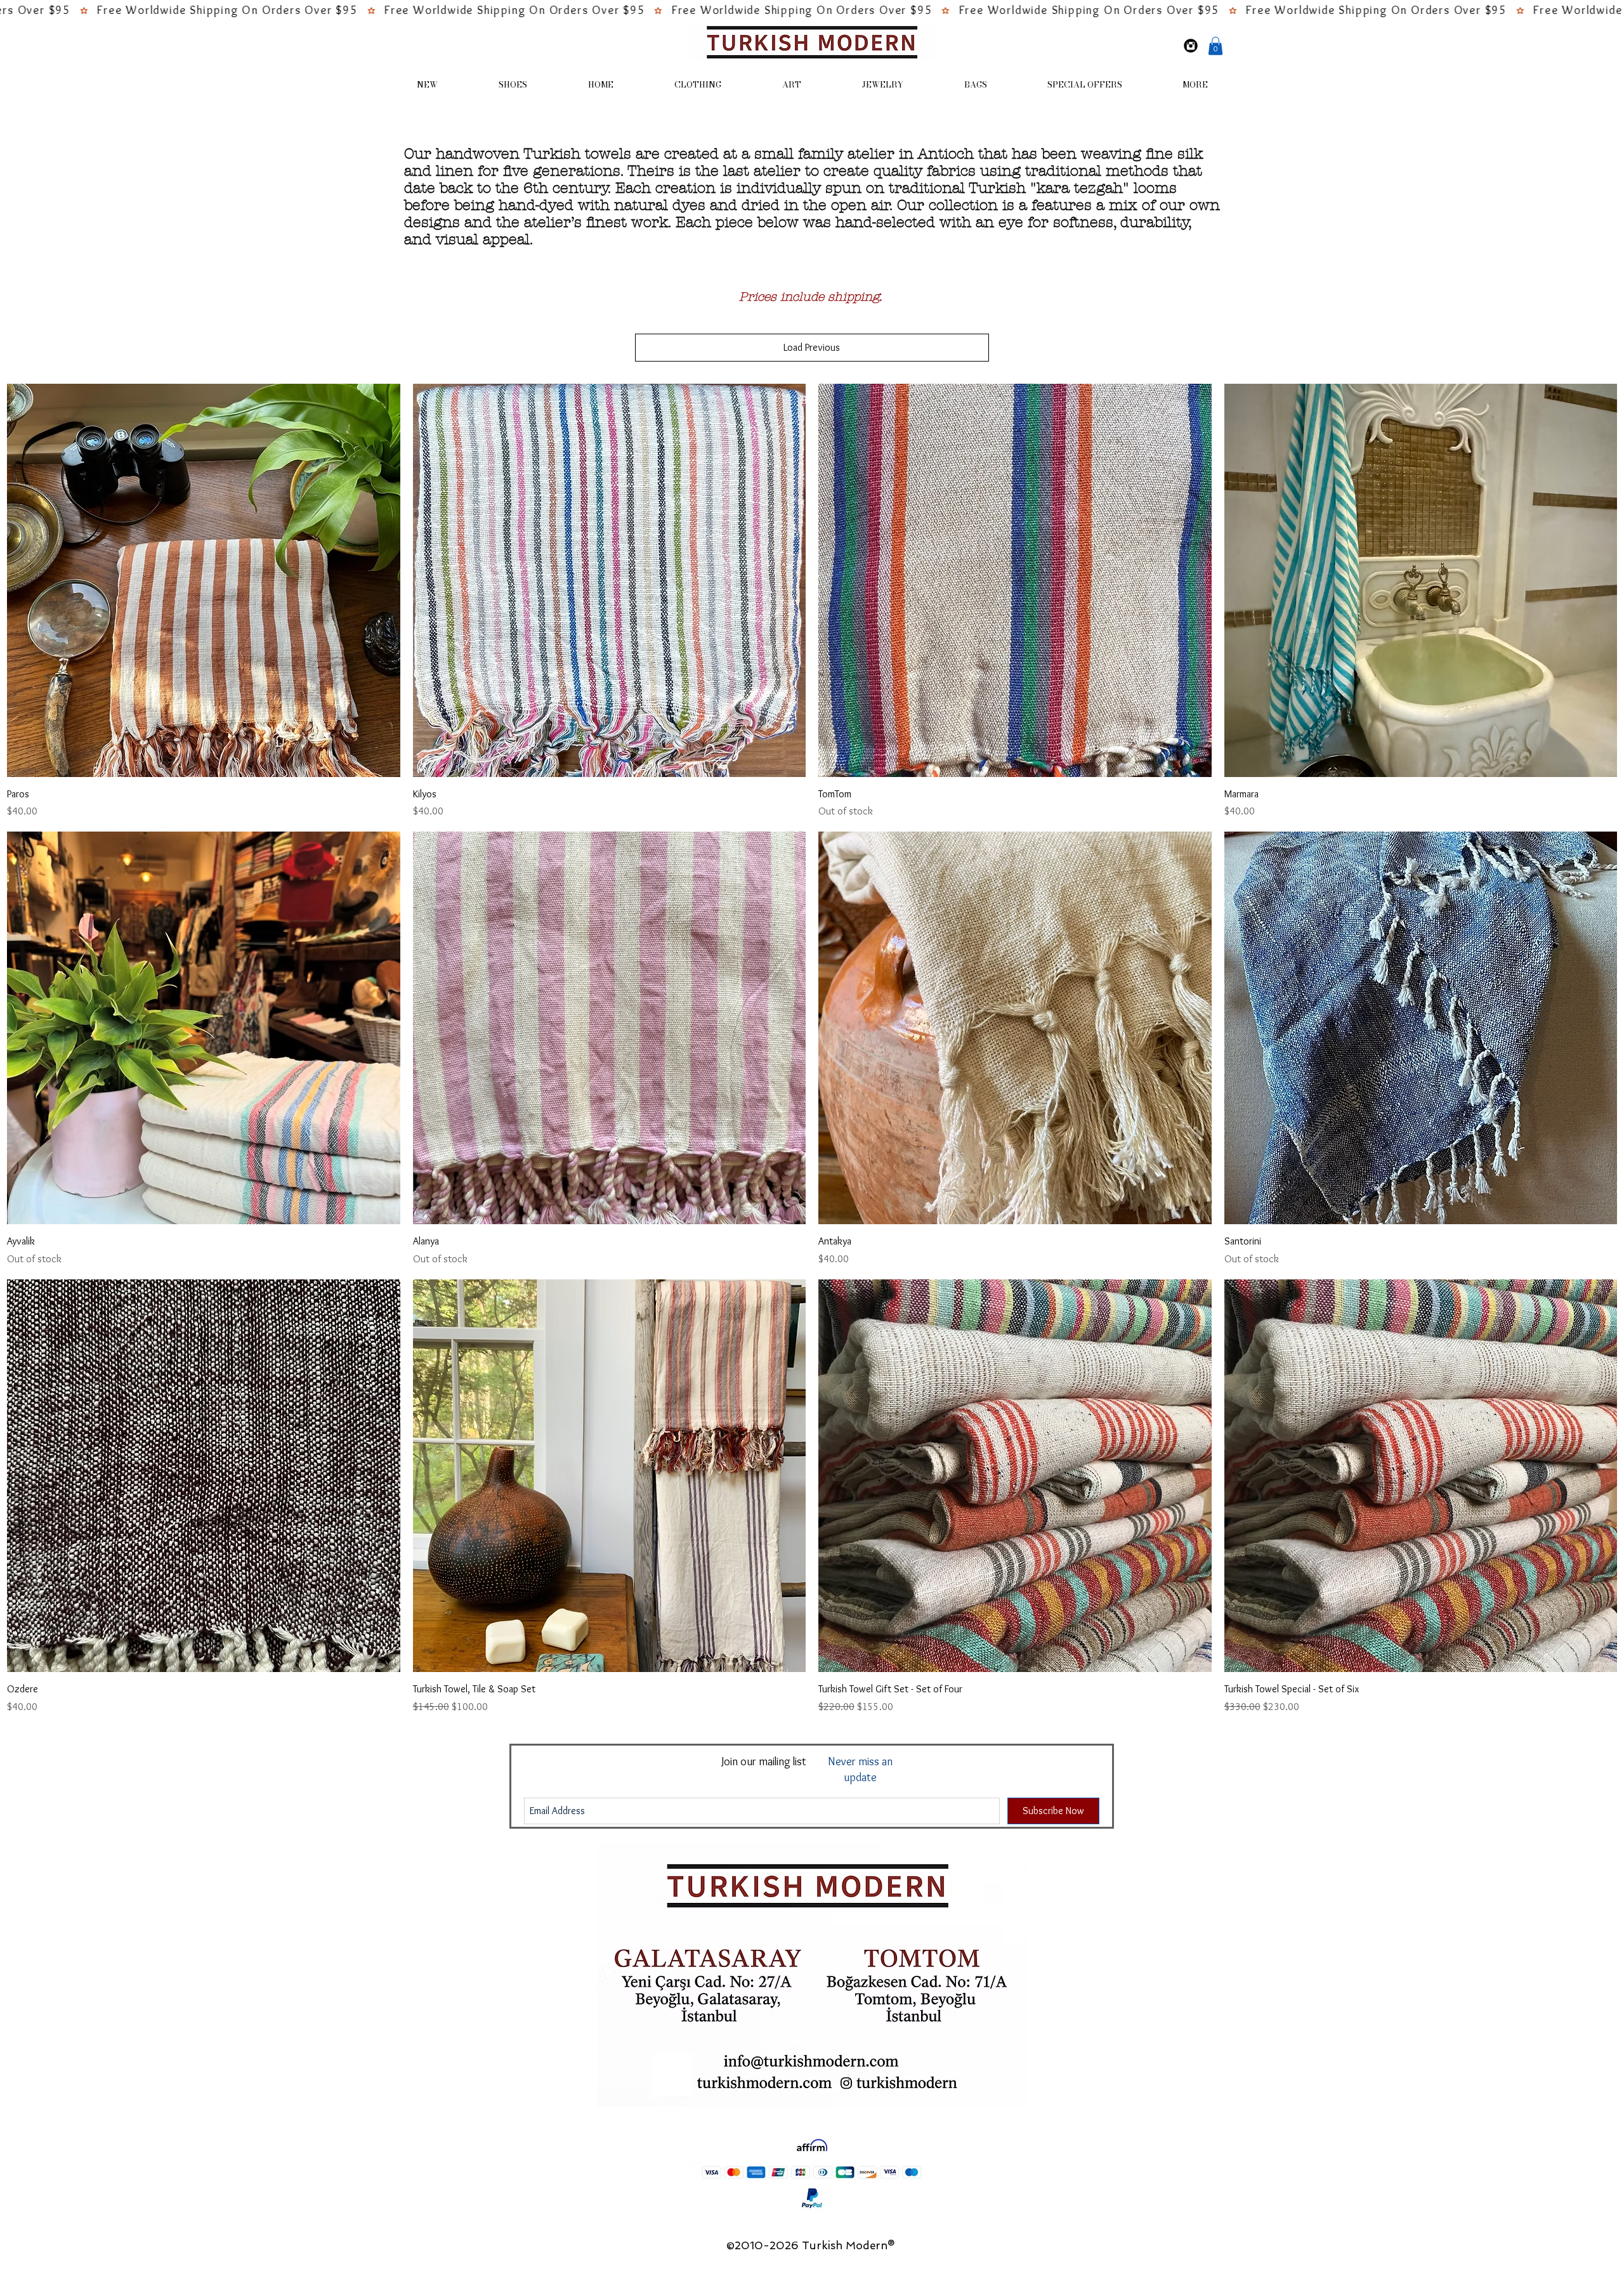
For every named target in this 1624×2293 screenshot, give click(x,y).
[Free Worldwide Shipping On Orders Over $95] (812, 11)
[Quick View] (204, 580)
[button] (1215, 46)
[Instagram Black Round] (1191, 46)
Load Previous (812, 347)
